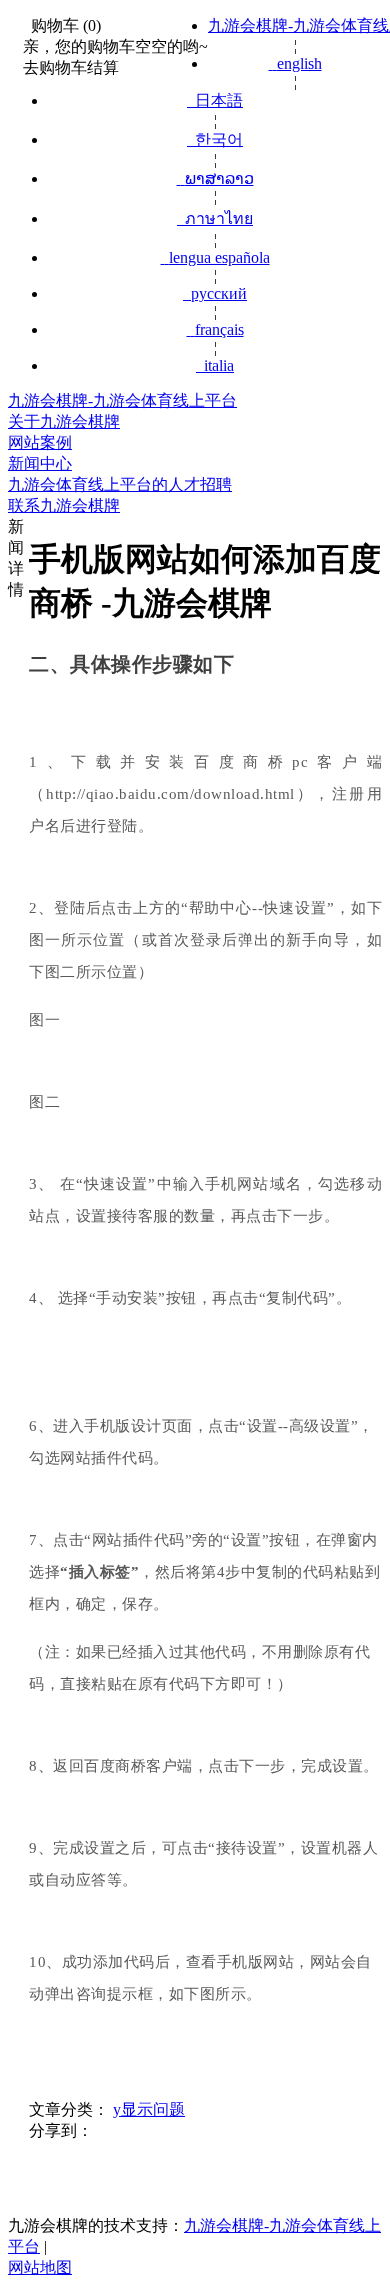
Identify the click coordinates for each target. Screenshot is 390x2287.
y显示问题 (149, 2109)
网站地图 (40, 2267)
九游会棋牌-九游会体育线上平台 (122, 400)
